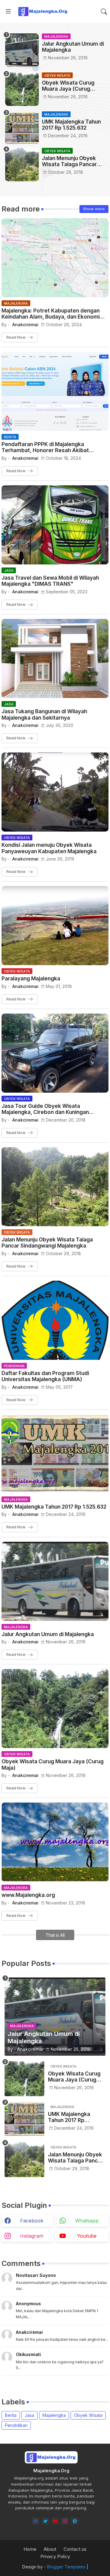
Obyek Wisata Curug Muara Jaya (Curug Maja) (68, 86)
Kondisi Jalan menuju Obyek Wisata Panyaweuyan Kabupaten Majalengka (49, 848)
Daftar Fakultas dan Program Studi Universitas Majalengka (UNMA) (45, 1376)
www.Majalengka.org (28, 1895)
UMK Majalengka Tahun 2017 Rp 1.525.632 (71, 125)
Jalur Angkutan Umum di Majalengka (73, 47)
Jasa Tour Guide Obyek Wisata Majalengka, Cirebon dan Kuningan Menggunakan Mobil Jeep (45, 1109)
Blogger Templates (66, 2567)
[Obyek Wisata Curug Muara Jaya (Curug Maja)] (22, 89)
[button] (104, 12)
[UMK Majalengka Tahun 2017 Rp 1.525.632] (22, 128)
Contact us (75, 2549)
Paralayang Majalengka (31, 979)
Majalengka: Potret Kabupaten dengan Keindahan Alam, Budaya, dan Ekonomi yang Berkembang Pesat (51, 314)
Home (30, 2549)
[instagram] (65, 2521)
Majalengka (54, 2415)
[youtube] (55, 2521)
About (50, 2549)
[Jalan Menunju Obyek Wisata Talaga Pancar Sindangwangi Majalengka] (22, 165)
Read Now (16, 337)
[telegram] (75, 2521)
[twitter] (45, 2521)
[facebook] (36, 2521)
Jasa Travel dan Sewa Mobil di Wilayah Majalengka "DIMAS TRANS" (50, 581)
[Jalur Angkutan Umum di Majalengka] (22, 50)
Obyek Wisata (88, 2415)
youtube (87, 2236)
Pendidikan (16, 2425)
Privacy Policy (55, 2556)
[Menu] (8, 12)
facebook (32, 2221)
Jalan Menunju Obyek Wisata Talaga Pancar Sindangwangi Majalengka (69, 161)
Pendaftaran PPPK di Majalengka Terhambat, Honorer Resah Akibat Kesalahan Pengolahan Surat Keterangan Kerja (53, 447)
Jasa (29, 2415)
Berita (11, 2415)
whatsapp (87, 2221)
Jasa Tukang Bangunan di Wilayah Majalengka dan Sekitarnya (44, 714)
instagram (32, 2236)
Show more (94, 209)
